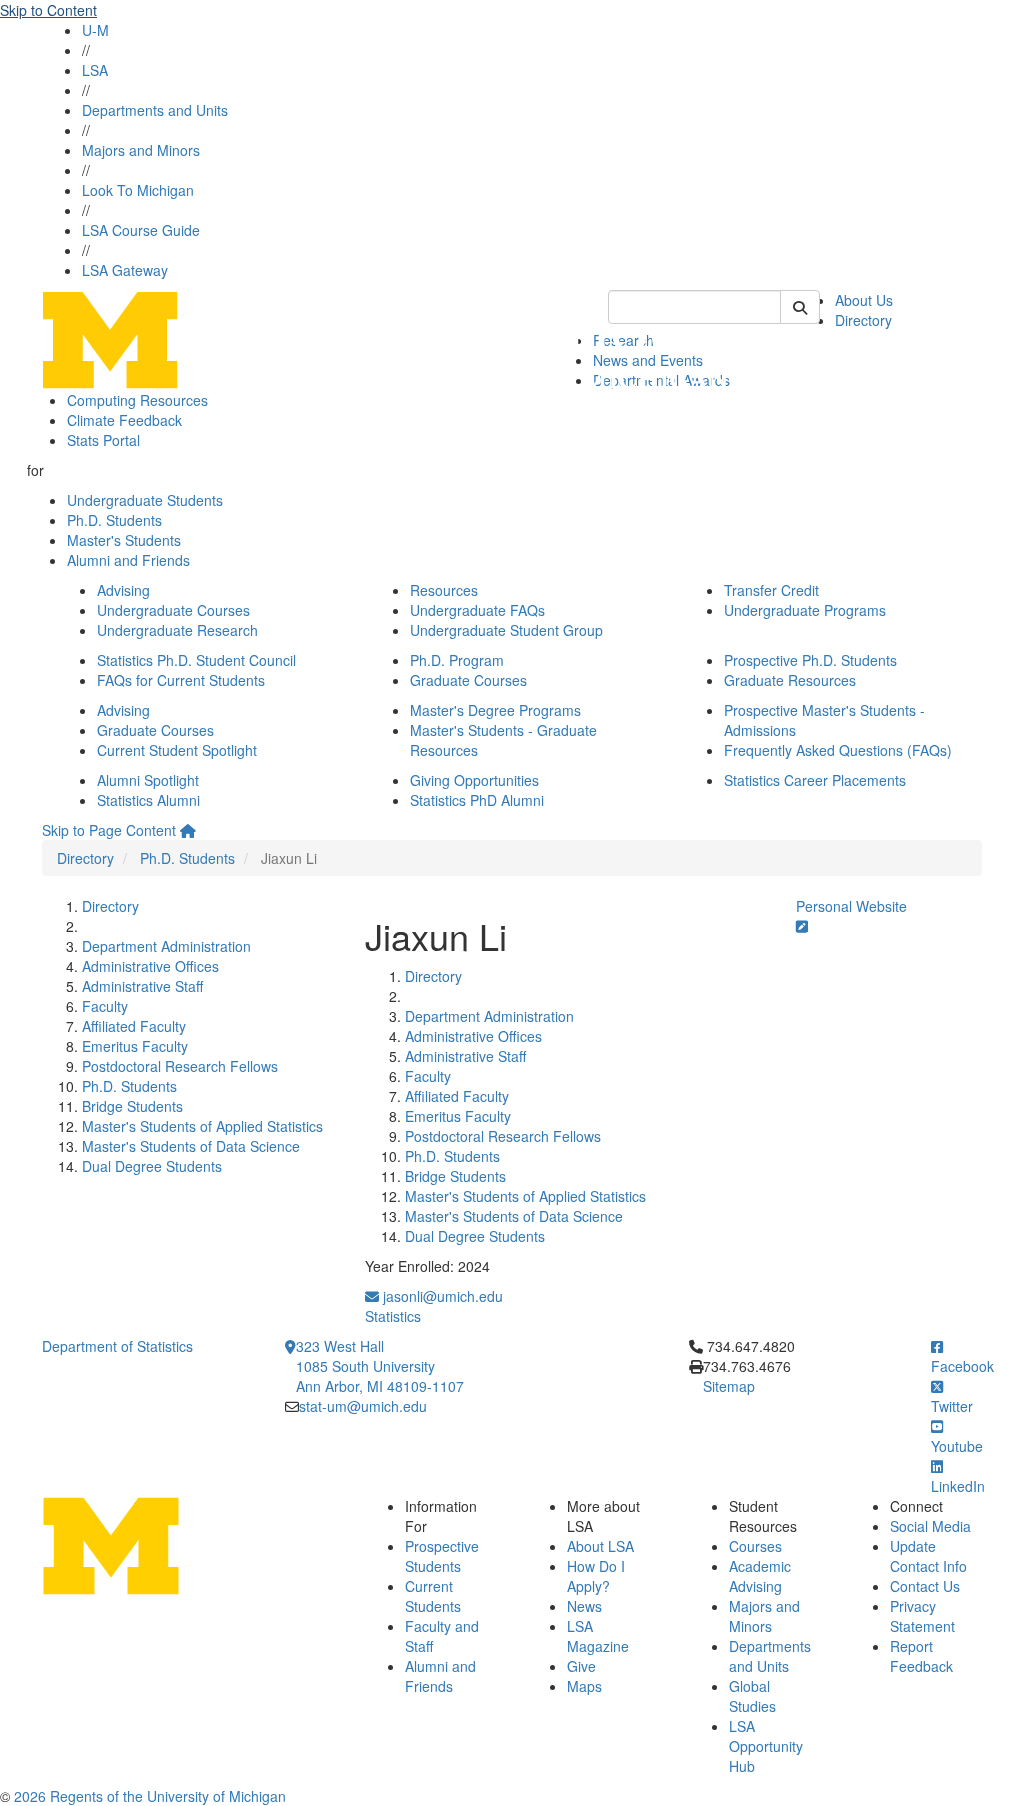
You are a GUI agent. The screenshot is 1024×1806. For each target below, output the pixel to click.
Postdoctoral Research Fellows (180, 1066)
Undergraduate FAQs (477, 610)
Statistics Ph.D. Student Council (196, 660)
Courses (755, 1546)
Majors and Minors (141, 150)
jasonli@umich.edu (441, 1296)
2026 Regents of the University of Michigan (150, 1796)
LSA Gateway (125, 270)
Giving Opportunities (474, 780)
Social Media (930, 1526)
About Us (864, 300)
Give (581, 1666)
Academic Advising (760, 1576)
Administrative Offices (150, 966)
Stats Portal (103, 440)
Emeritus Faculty (135, 1046)
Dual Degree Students (152, 1166)
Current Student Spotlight (177, 750)
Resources (444, 590)
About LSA (600, 1546)
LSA (95, 70)
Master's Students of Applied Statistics (202, 1126)
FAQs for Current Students (181, 680)
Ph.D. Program (457, 660)
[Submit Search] (800, 307)
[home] (188, 830)
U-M (95, 30)
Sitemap (729, 1386)
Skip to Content (48, 10)
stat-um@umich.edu (363, 1406)
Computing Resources (137, 400)
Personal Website (851, 906)
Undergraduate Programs (805, 610)
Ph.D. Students (114, 520)
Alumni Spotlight (148, 780)
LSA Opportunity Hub (766, 1746)
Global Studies (752, 1696)
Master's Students (124, 540)
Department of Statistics (117, 1346)
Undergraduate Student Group (506, 630)
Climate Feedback (124, 420)
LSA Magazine (598, 1636)
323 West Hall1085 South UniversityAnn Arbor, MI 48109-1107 (380, 1366)
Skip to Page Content (109, 830)
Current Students (433, 1596)
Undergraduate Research (177, 630)
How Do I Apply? (596, 1576)
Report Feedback (921, 1656)
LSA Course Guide (141, 230)
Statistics (393, 1316)
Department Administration (166, 946)
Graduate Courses (468, 680)
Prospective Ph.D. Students (810, 660)
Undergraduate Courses (173, 610)
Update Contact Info (928, 1556)
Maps (584, 1686)
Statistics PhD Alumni (477, 800)
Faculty (105, 1006)
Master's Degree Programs (495, 710)
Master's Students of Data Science (191, 1146)
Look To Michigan (138, 190)
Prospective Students (442, 1556)
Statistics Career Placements (815, 780)
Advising (123, 590)
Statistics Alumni (148, 800)
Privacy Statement (922, 1616)
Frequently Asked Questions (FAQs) (838, 750)
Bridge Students (132, 1106)
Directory (863, 320)
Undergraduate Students (145, 500)
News (584, 1606)
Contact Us (925, 1586)
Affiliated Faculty (134, 1026)
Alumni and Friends (128, 560)
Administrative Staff (142, 986)
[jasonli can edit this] (802, 926)
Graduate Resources (790, 680)
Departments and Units (155, 110)
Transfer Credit (771, 590)
